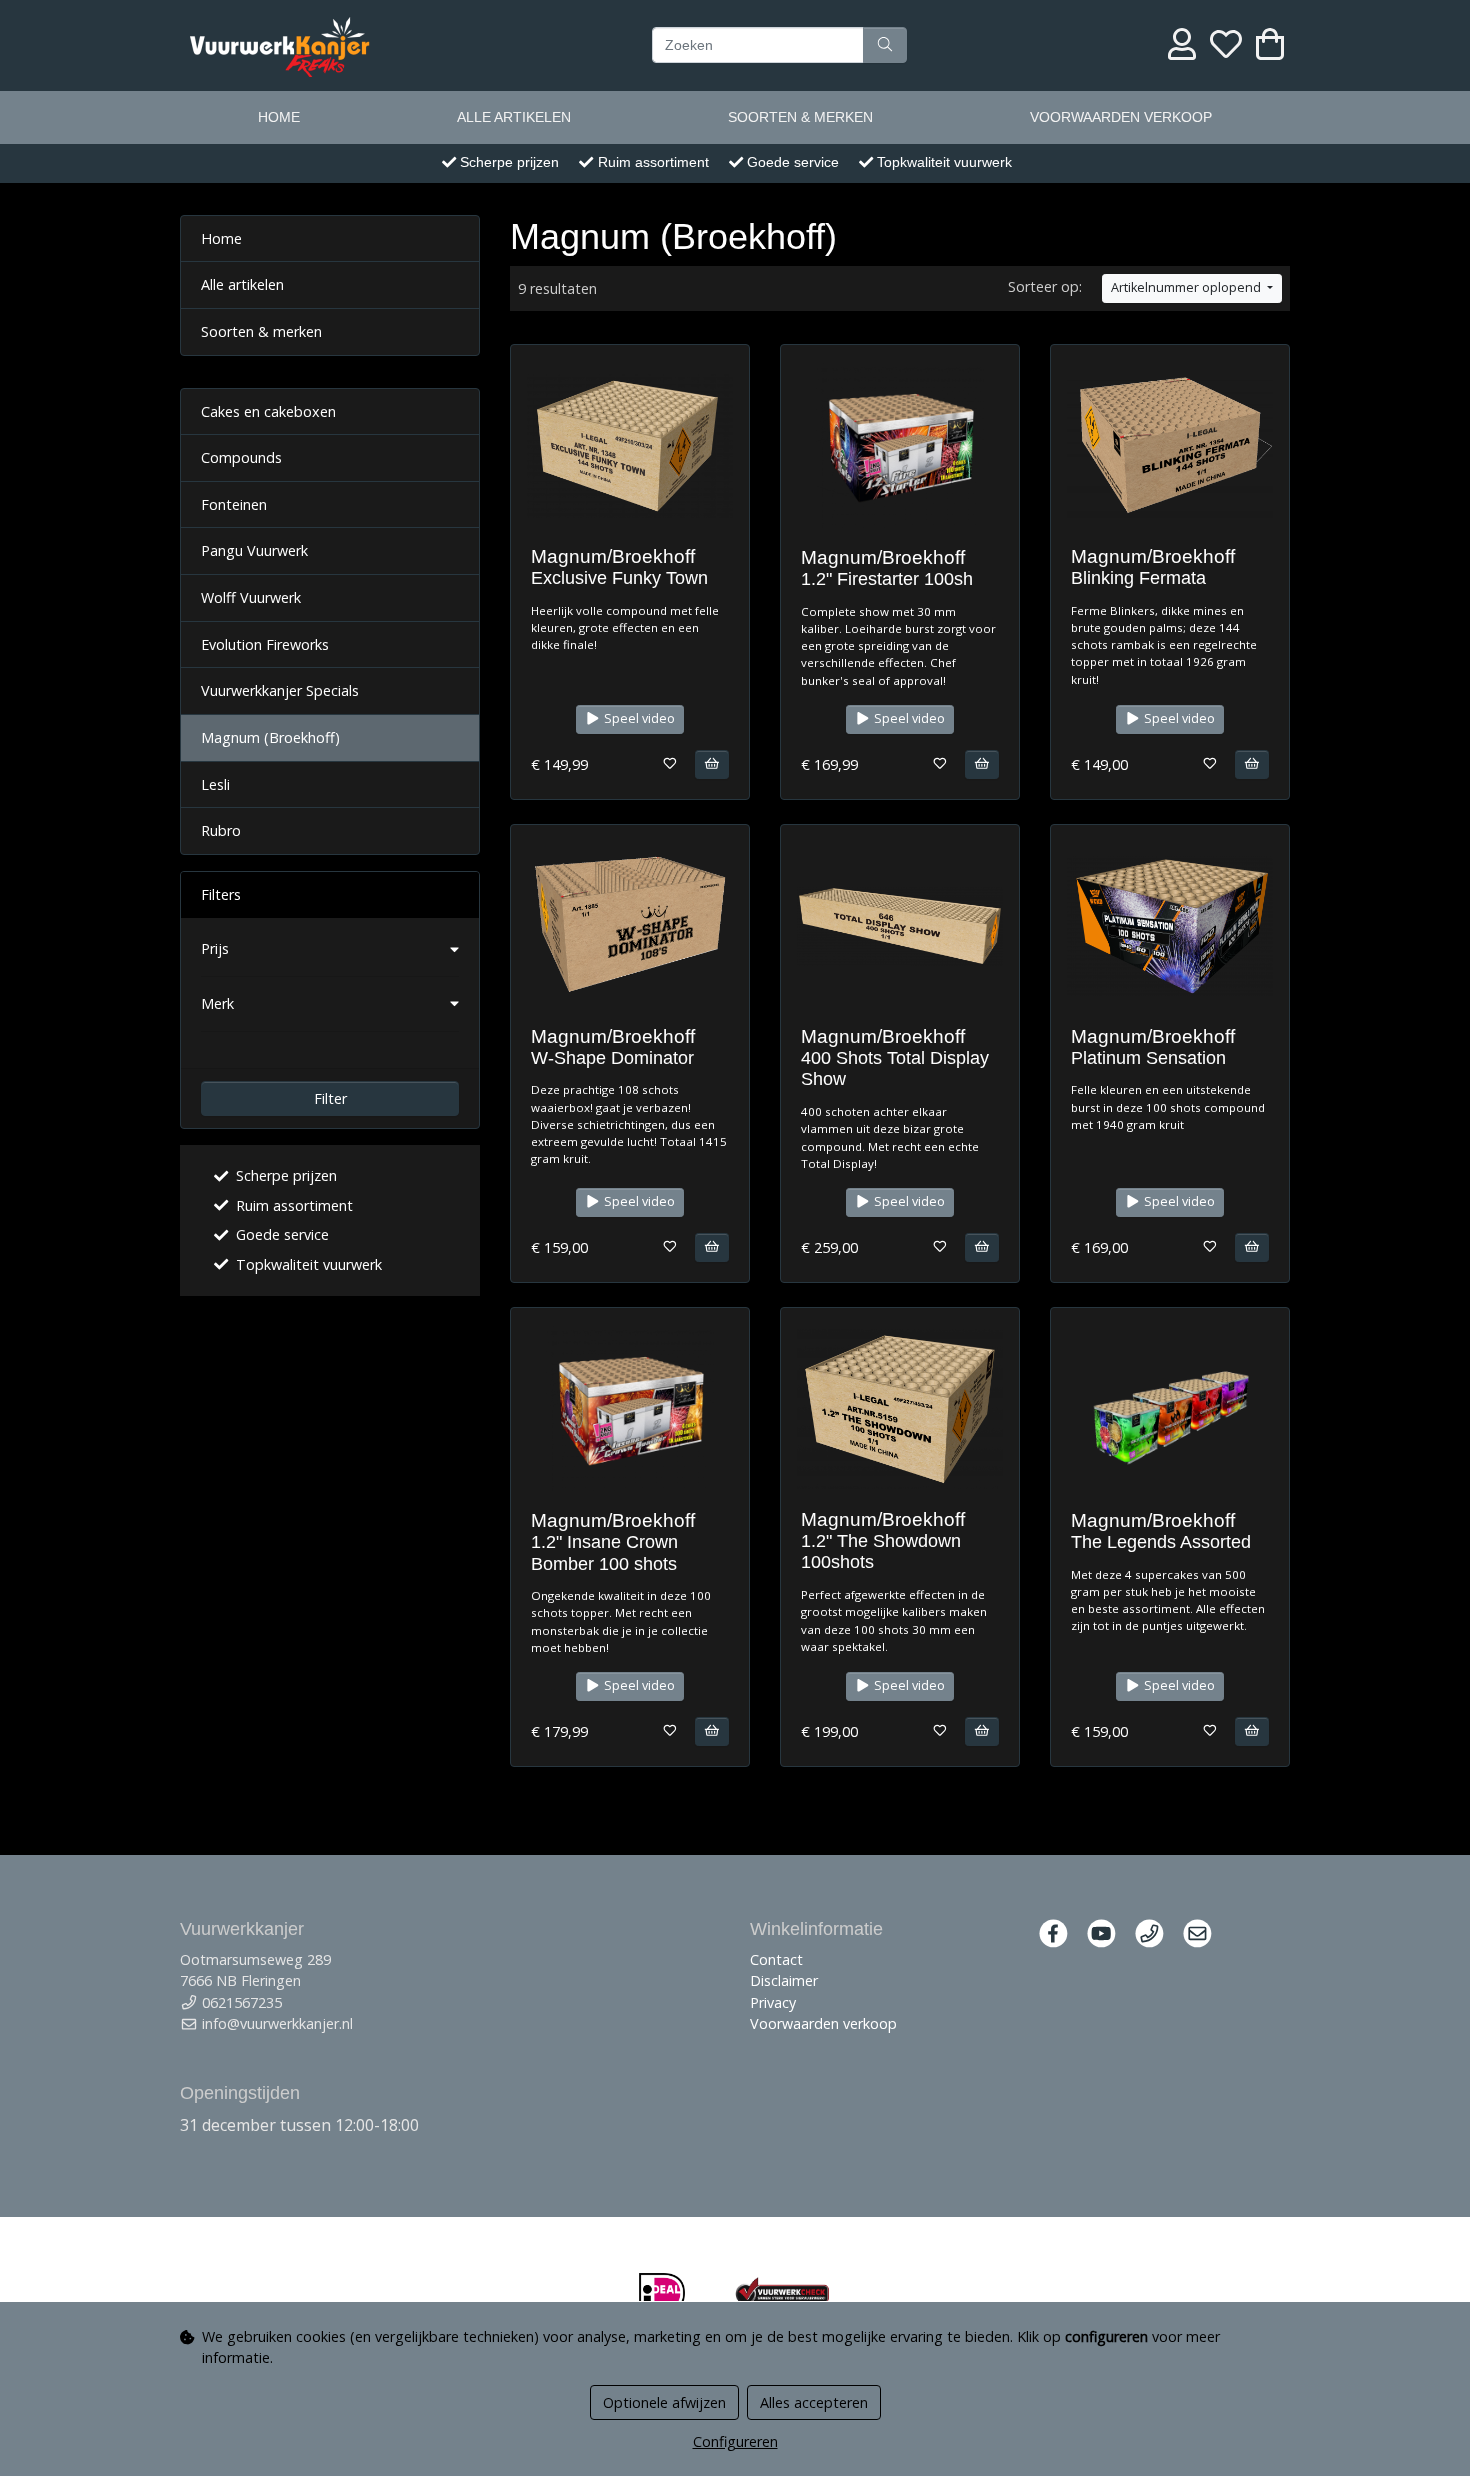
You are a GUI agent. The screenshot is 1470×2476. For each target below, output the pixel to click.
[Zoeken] (885, 45)
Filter (330, 1098)
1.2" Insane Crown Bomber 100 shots (604, 1553)
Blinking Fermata (1138, 578)
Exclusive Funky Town (619, 578)
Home (279, 117)
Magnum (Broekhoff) (270, 737)
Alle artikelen (514, 117)
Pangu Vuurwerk (254, 550)
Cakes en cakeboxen (268, 411)
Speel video (638, 718)
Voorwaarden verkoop (1121, 117)
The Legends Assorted (1161, 1542)
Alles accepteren (814, 2402)
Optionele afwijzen (664, 2402)
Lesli (215, 784)
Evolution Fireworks (265, 644)
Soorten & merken (800, 117)
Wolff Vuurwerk (251, 597)
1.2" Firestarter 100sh (887, 579)
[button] (330, 949)
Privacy (773, 2002)
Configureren (735, 2441)
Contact (776, 1959)
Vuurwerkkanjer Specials (280, 690)
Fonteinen (234, 504)
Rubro (221, 830)
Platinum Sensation (1148, 1058)
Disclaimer (784, 1980)
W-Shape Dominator (612, 1058)
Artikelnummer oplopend (1187, 287)
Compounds (241, 457)
